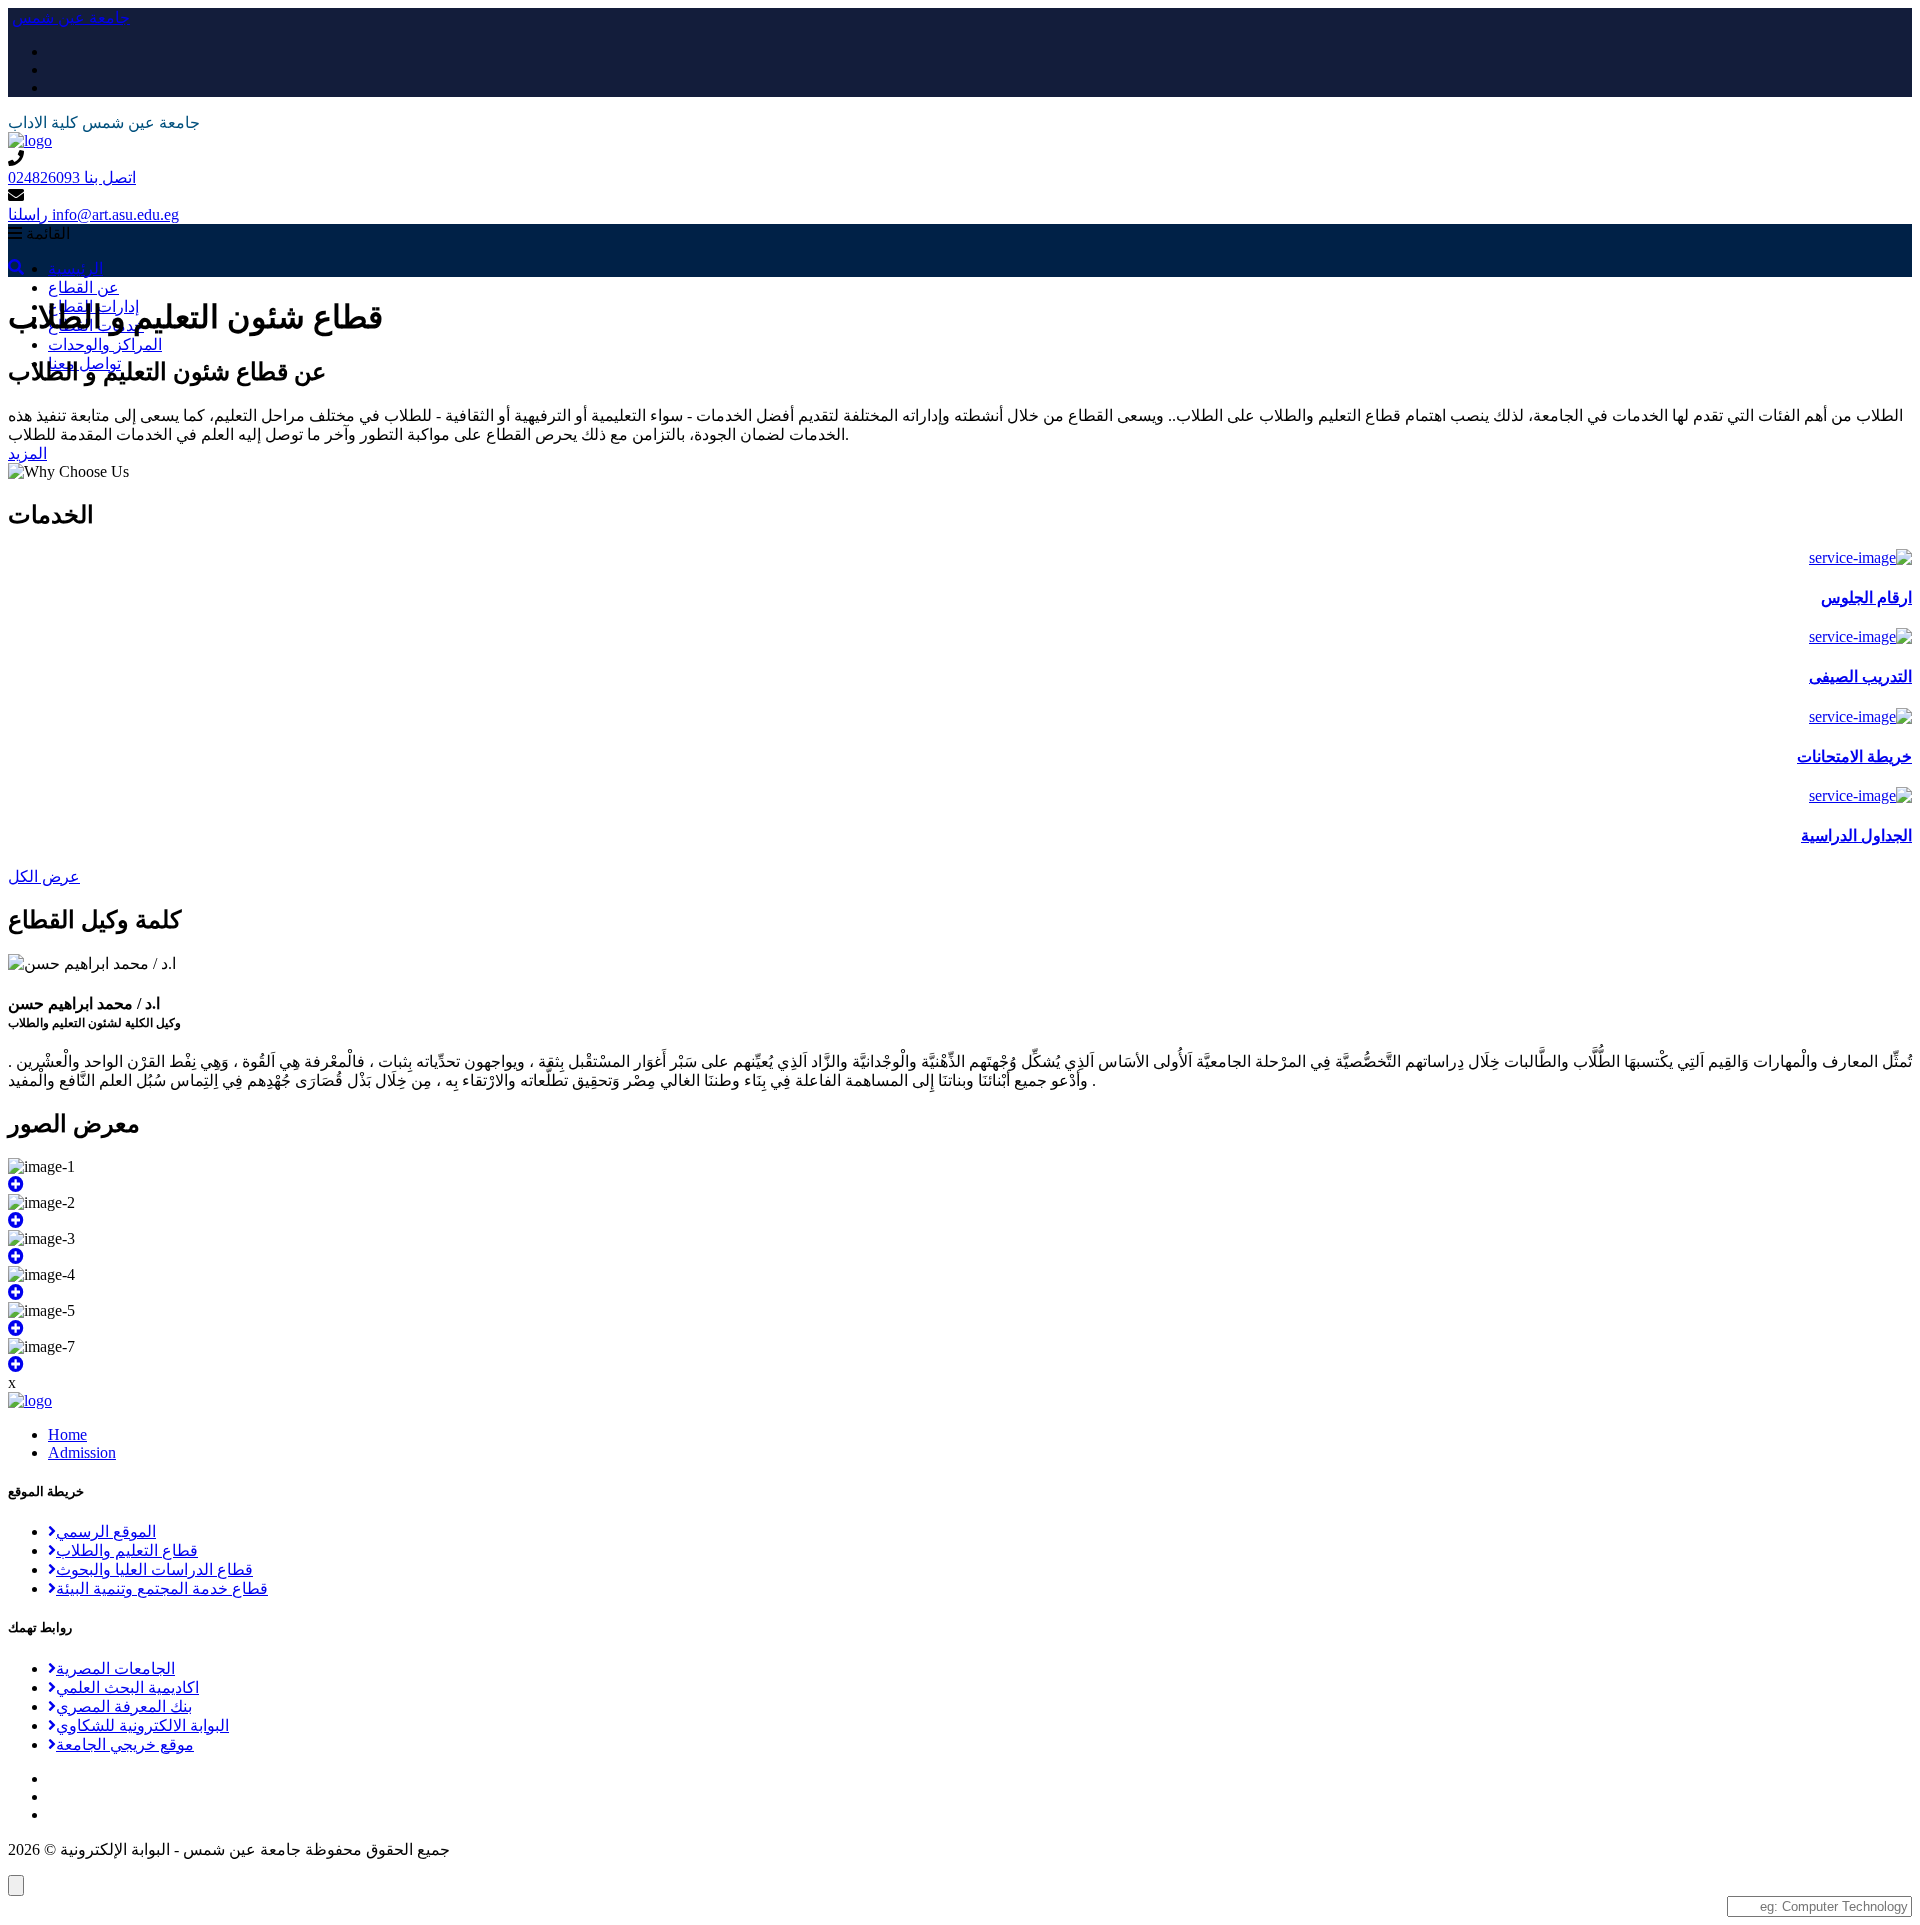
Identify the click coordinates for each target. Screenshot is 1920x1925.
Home (67, 1434)
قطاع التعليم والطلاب (127, 1550)
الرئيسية (75, 268)
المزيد (27, 453)
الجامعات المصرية (115, 1668)
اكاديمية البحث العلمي (127, 1687)
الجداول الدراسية (1856, 835)
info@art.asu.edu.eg (93, 214)
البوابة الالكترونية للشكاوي (142, 1725)
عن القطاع (83, 287)
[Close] (16, 1885)
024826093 (72, 177)
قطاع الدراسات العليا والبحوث (154, 1569)
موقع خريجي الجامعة (125, 1744)
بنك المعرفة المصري (124, 1706)
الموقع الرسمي (106, 1531)
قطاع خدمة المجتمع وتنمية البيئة (162, 1588)
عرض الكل (44, 876)
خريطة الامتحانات (1854, 756)
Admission (82, 1452)
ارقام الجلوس (1866, 597)
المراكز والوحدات (105, 344)
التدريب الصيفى (1860, 676)
